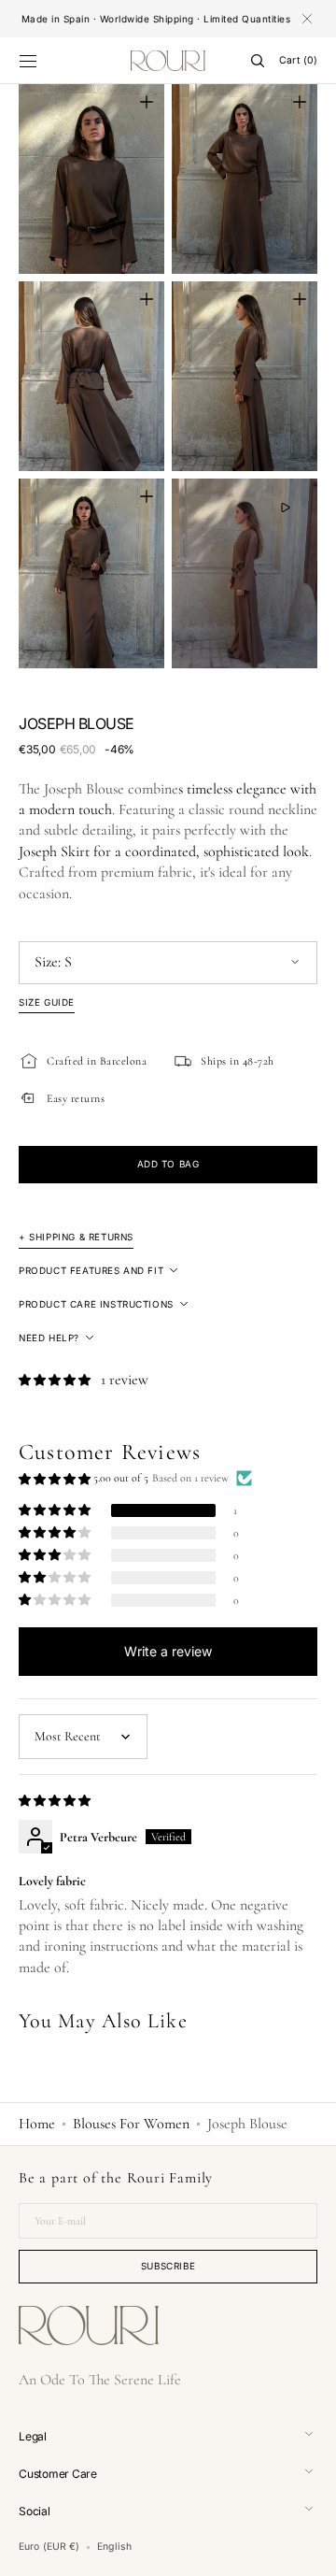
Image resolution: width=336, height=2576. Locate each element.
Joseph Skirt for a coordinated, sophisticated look (164, 852)
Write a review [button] (168, 1651)
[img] (56, 1800)
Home (37, 2124)
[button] (28, 61)
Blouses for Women (131, 2124)
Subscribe (168, 2266)
